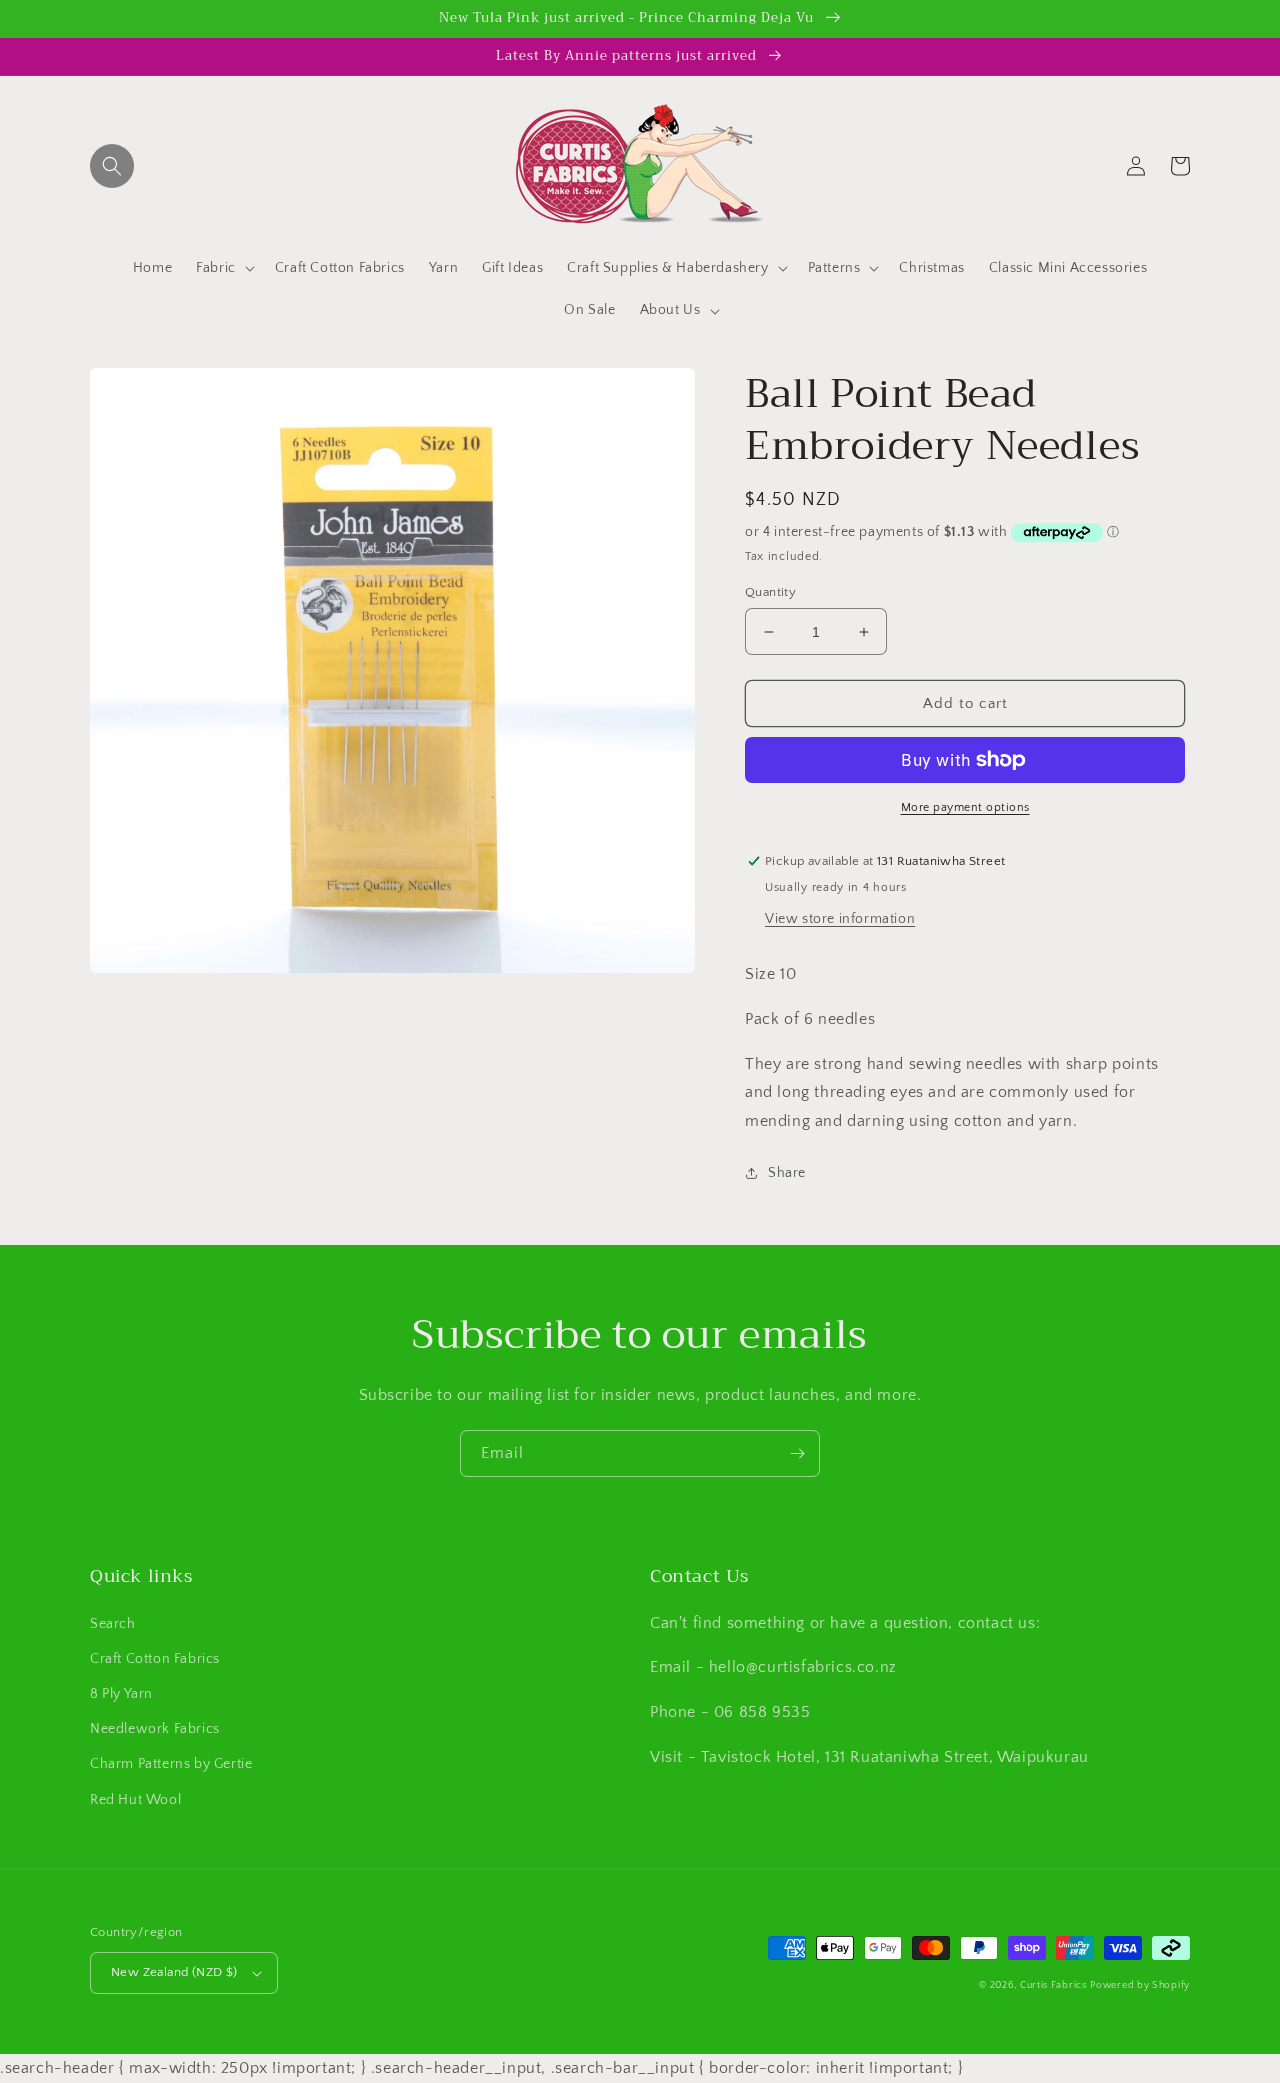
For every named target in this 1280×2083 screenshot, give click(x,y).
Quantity (770, 592)
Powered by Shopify (1140, 1985)
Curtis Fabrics (1053, 1985)
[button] (112, 166)
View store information (840, 919)
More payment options (965, 807)
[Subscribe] (797, 1453)
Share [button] (787, 1173)
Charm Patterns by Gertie (171, 1764)
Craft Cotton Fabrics (155, 1659)
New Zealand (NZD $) (174, 1972)
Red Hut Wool (135, 1800)
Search (113, 1624)
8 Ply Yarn (121, 1694)
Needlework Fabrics (155, 1729)
